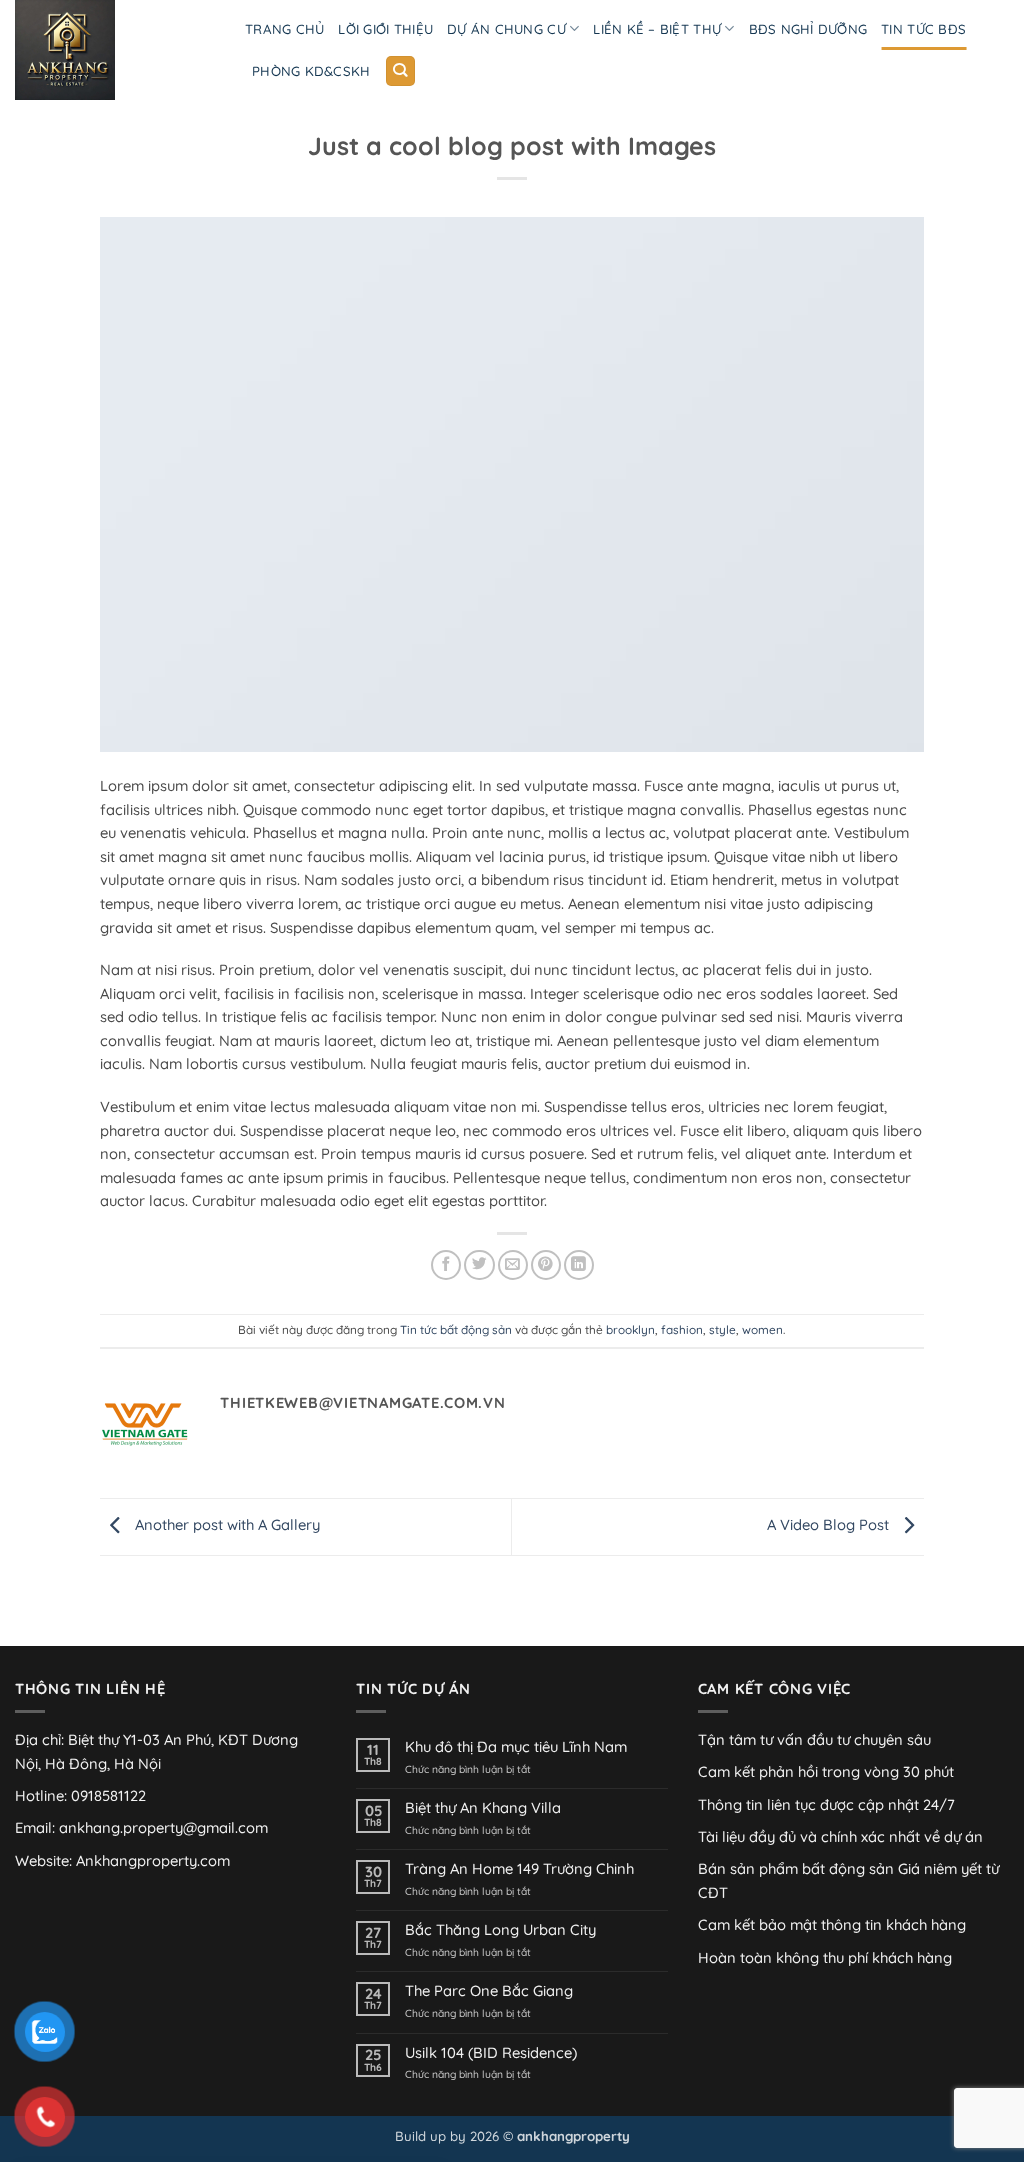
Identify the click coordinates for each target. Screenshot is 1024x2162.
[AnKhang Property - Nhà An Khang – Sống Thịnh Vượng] (115, 50)
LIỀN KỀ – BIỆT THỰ (657, 29)
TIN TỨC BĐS (923, 29)
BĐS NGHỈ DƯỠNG (808, 29)
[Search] (400, 71)
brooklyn (630, 1329)
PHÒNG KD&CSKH (311, 71)
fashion (682, 1329)
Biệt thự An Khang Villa (483, 1808)
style (722, 1329)
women (762, 1329)
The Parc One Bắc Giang (489, 1991)
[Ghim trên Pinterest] (546, 1265)
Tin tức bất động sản (456, 1329)
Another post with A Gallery (225, 1525)
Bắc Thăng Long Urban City (500, 1930)
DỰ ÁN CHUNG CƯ (506, 29)
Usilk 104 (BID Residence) (491, 2053)
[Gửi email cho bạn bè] (513, 1265)
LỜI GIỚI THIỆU (385, 29)
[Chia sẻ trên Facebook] (446, 1265)
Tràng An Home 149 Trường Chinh (519, 1869)
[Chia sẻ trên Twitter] (479, 1265)
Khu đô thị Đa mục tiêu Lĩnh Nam (516, 1747)
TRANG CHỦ (284, 29)
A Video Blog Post (830, 1525)
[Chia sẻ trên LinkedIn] (579, 1265)
